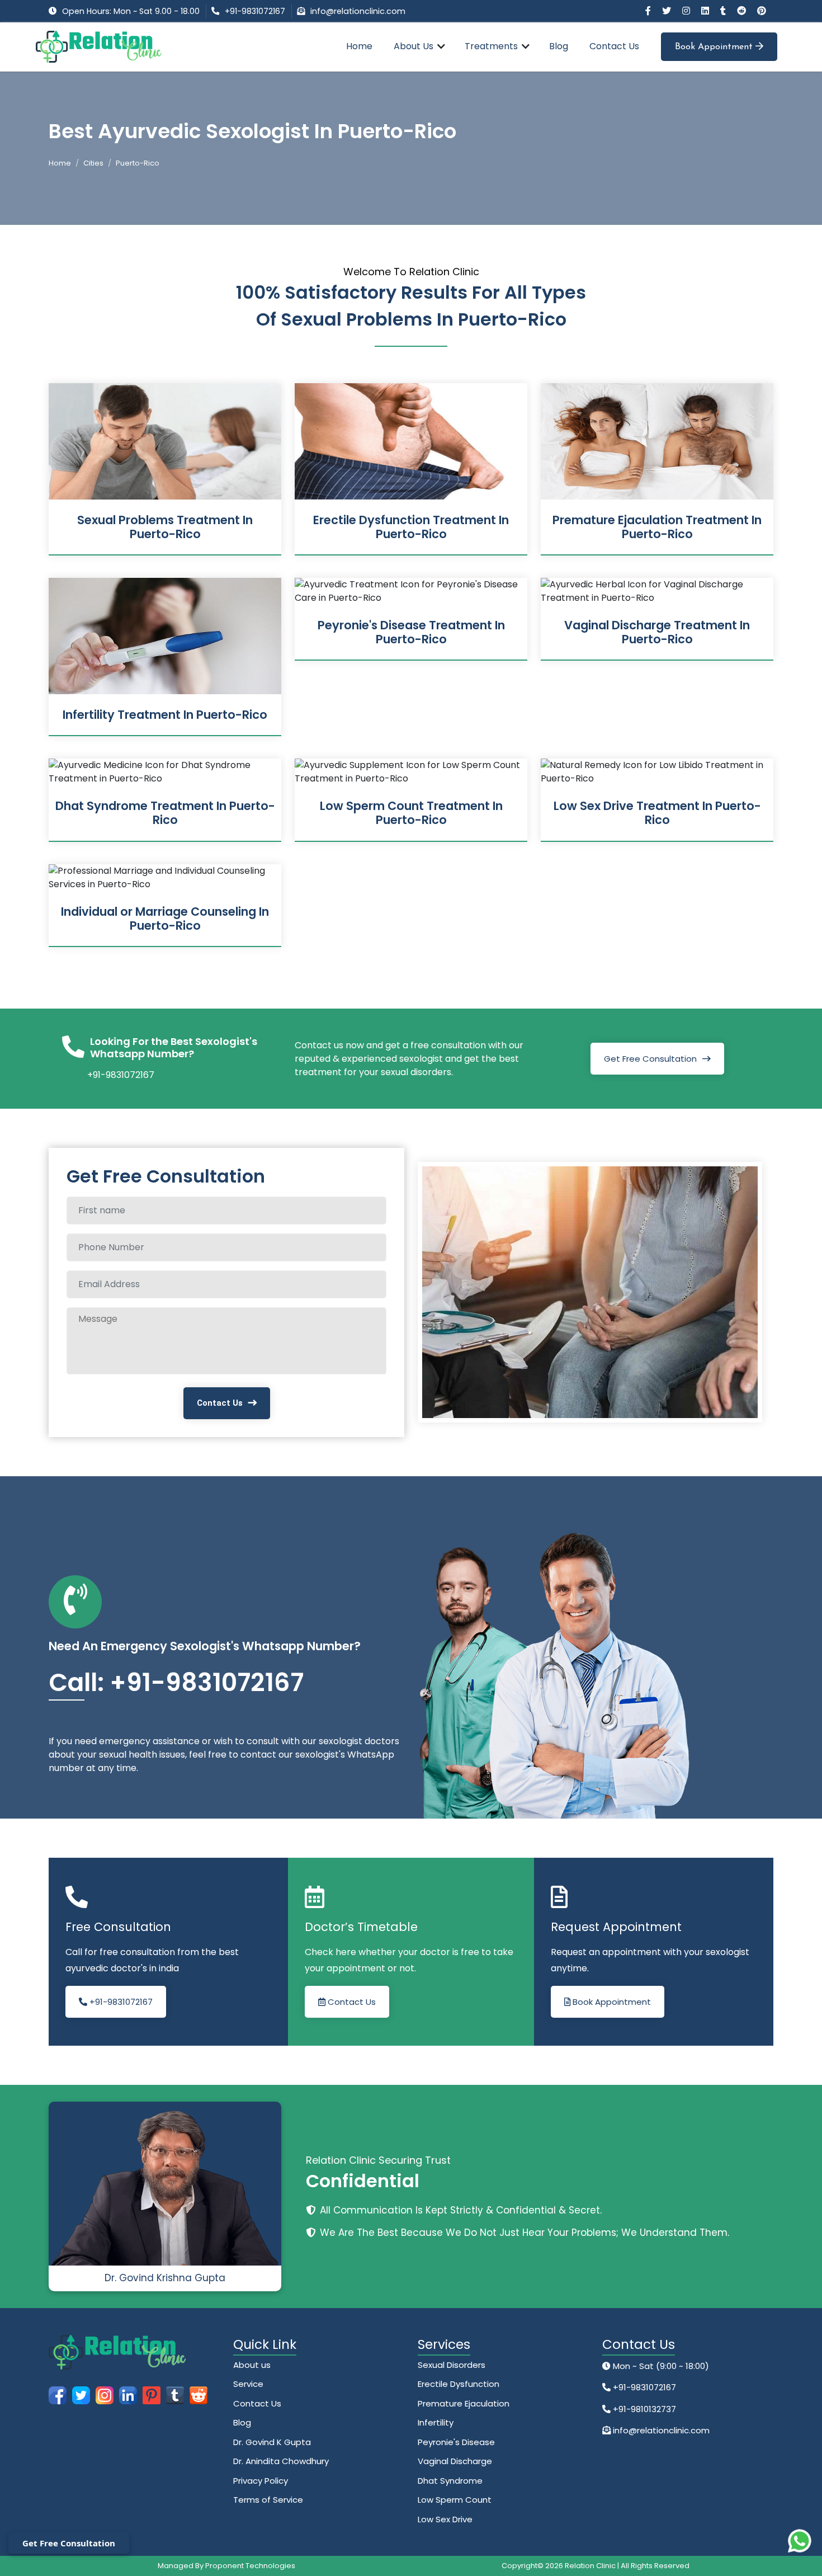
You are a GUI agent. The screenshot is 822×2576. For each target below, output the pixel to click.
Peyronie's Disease (456, 2442)
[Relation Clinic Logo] (99, 46)
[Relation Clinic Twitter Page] (668, 11)
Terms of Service (268, 2500)
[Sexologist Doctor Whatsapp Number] (800, 2541)
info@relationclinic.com (358, 11)
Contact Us (614, 46)
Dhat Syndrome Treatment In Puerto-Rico (165, 813)
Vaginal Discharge (455, 2461)
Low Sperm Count (455, 2500)
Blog (559, 46)
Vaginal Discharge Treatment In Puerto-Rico (657, 632)
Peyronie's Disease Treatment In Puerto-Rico (411, 632)
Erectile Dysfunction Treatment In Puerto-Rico (411, 527)
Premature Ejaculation (464, 2403)
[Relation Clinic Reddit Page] (743, 11)
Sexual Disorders (452, 2365)
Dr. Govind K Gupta (272, 2442)
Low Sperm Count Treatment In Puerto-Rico (411, 813)
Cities (93, 163)
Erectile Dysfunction (459, 2384)
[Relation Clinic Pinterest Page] (762, 11)
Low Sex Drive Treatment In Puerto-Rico (657, 813)
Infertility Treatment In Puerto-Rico (165, 715)
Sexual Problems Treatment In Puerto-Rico (165, 527)
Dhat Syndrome (450, 2481)
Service (248, 2384)
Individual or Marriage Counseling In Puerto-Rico (165, 919)
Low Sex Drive (445, 2519)
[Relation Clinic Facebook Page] (649, 11)
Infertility (436, 2422)
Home (359, 46)
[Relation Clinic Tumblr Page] (724, 11)
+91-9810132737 (643, 2409)
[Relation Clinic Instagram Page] (687, 11)
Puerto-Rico (138, 163)
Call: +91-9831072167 (176, 1682)
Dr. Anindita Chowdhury (281, 2461)
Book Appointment (715, 47)
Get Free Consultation (650, 1059)
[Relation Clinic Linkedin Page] (706, 11)
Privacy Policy (261, 2481)
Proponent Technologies (250, 2566)
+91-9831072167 (255, 11)
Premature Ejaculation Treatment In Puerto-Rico (657, 527)
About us (252, 2365)
